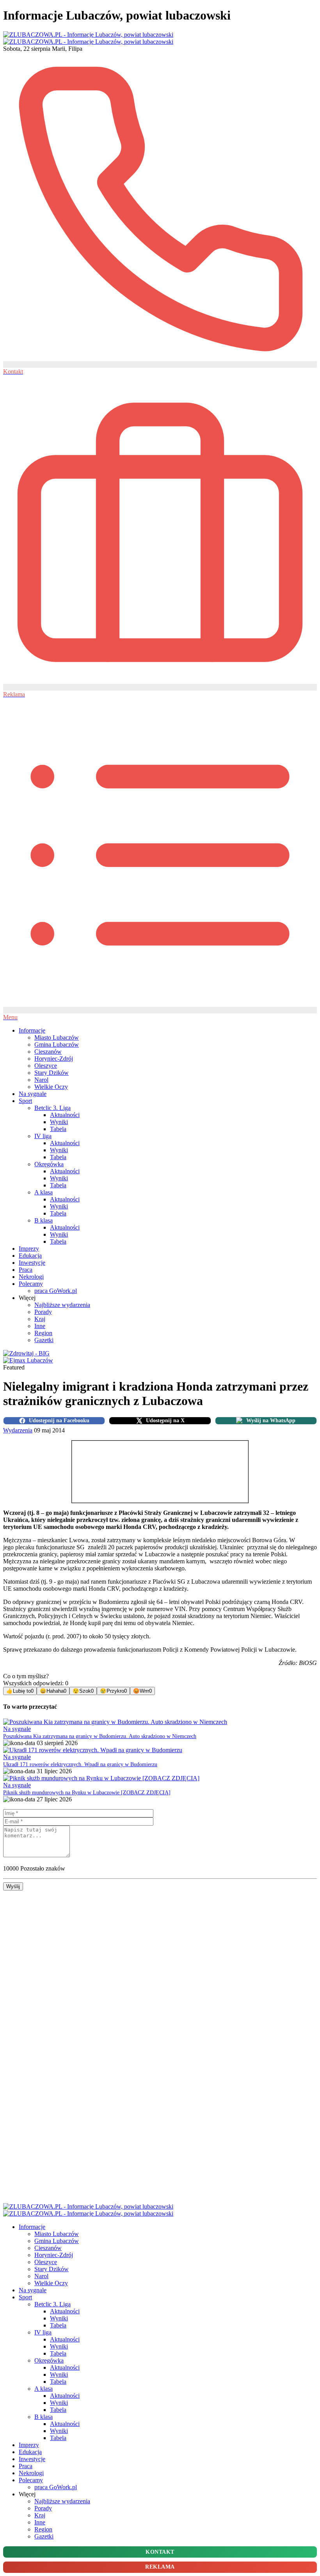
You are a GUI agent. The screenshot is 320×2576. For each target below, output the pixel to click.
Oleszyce (46, 1066)
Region (43, 1333)
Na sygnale (33, 1094)
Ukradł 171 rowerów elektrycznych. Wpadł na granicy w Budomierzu (80, 1764)
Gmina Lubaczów (57, 1045)
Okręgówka (49, 1164)
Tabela (58, 1129)
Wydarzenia (18, 1430)
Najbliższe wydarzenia (62, 1305)
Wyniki (59, 1122)
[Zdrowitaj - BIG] (26, 1353)
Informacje (32, 1030)
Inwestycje (32, 1263)
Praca (26, 1270)
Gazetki (44, 1340)
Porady (43, 1312)
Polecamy (31, 1284)
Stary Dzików (52, 1073)
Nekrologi (31, 1277)
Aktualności (65, 1115)
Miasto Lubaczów (57, 1037)
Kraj (40, 1319)
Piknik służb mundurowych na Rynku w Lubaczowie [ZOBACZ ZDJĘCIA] (87, 1793)
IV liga (43, 1136)
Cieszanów (48, 1052)
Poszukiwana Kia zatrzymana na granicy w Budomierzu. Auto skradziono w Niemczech (100, 1736)
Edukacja (30, 1256)
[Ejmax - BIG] (28, 1360)
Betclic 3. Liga (52, 1108)
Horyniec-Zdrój (54, 1059)
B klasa (44, 1220)
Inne (40, 1326)
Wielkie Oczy (51, 1087)
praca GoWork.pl (56, 1291)
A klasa (44, 1192)
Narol (41, 1080)
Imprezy (29, 1249)
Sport (25, 1101)
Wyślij (13, 1886)
